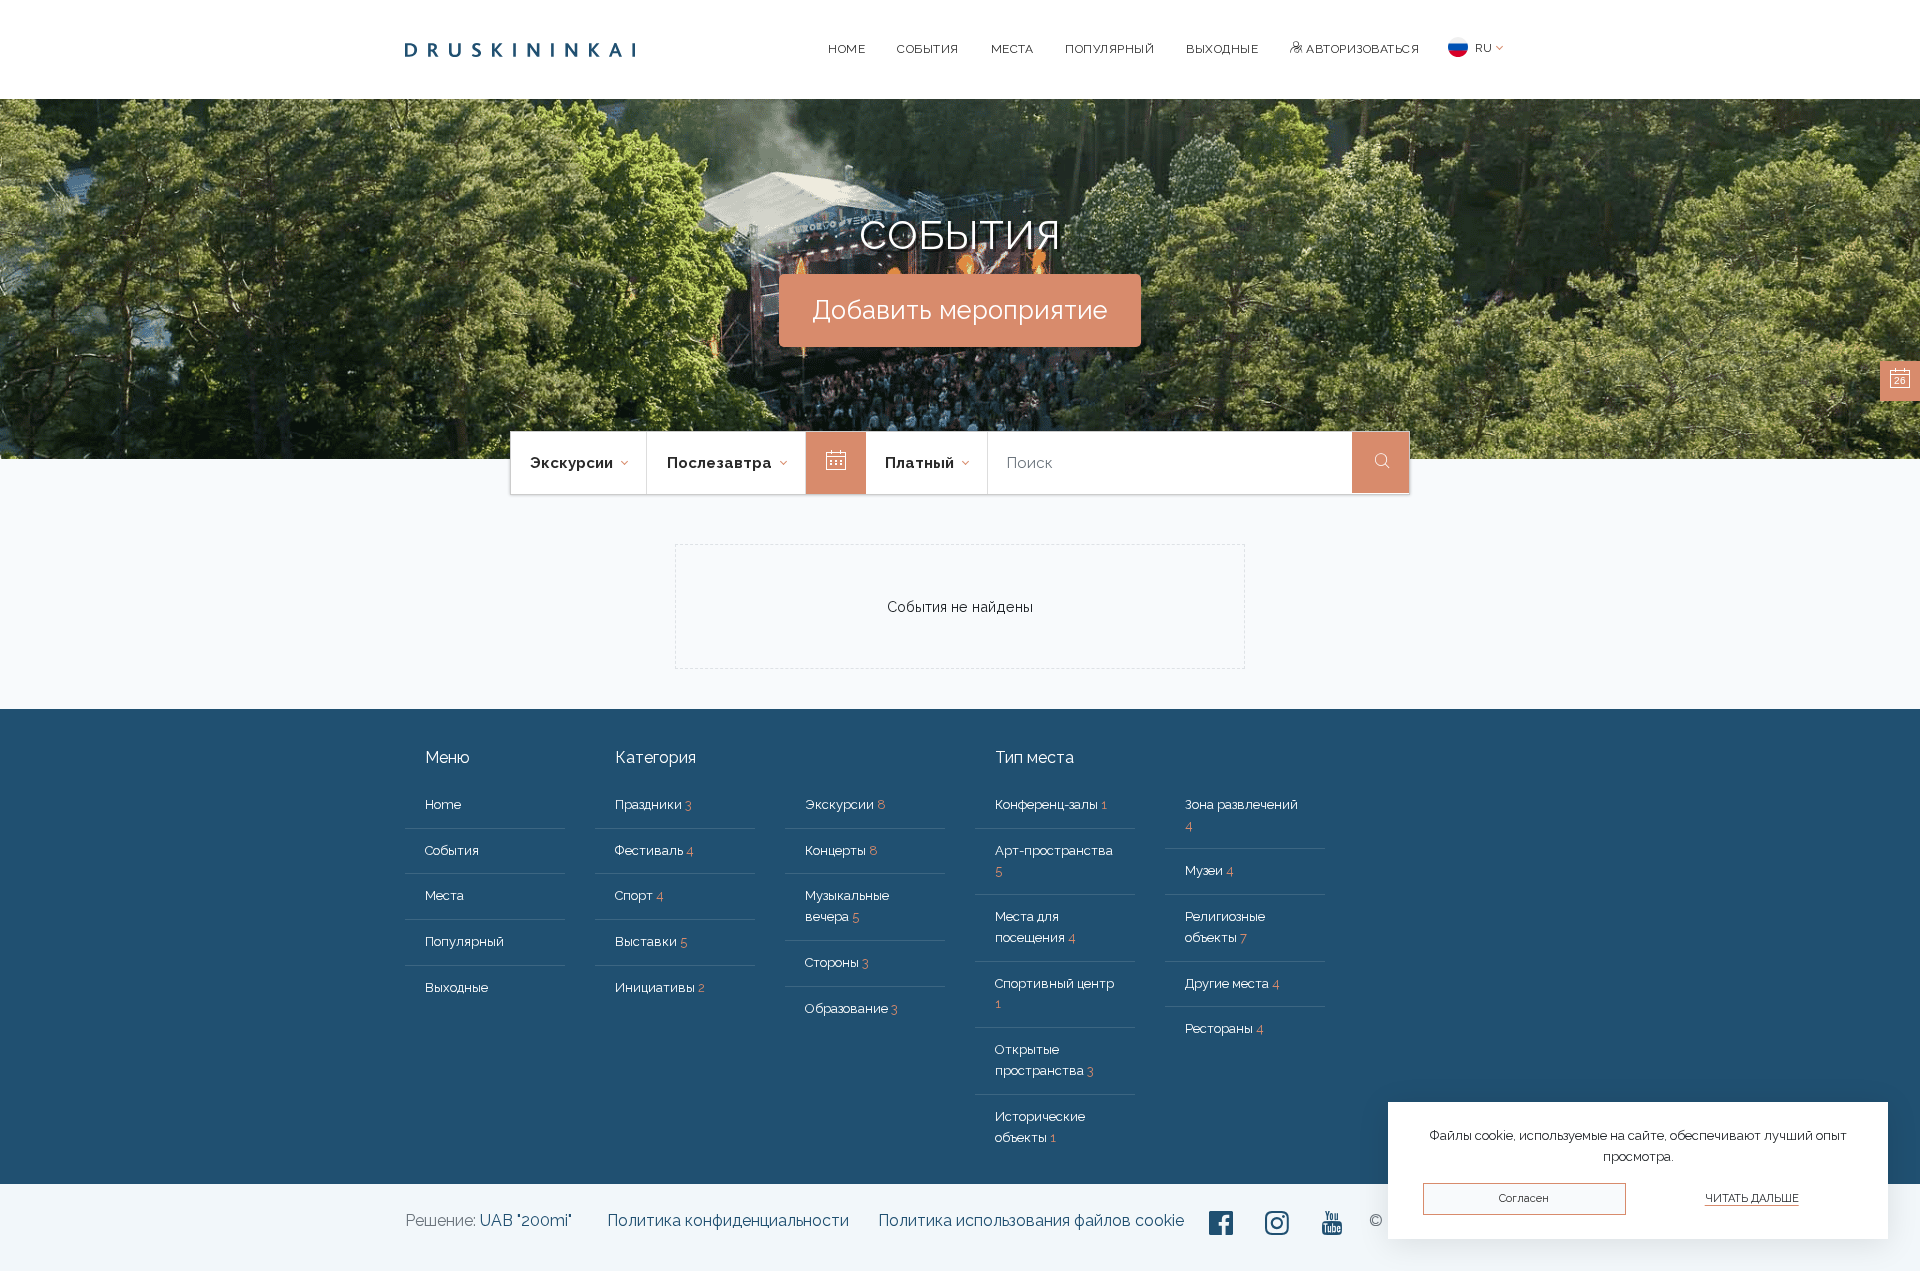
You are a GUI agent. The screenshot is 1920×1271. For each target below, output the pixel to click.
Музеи (1209, 870)
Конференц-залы (1051, 804)
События (928, 49)
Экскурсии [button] (573, 463)
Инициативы (660, 987)
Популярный (1109, 49)
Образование (851, 1008)
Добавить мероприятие (960, 310)
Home (846, 49)
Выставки (651, 941)
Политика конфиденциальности (728, 1220)
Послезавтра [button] (721, 463)
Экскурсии (845, 804)
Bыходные (1222, 49)
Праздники (653, 804)
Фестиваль (654, 850)
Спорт (639, 895)
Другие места (1232, 983)
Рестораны (1224, 1028)
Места (1012, 49)
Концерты (841, 850)
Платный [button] (921, 463)
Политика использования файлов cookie (1031, 1220)
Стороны (837, 962)
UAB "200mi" (526, 1220)
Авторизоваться (1361, 49)
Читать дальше (1752, 1198)
